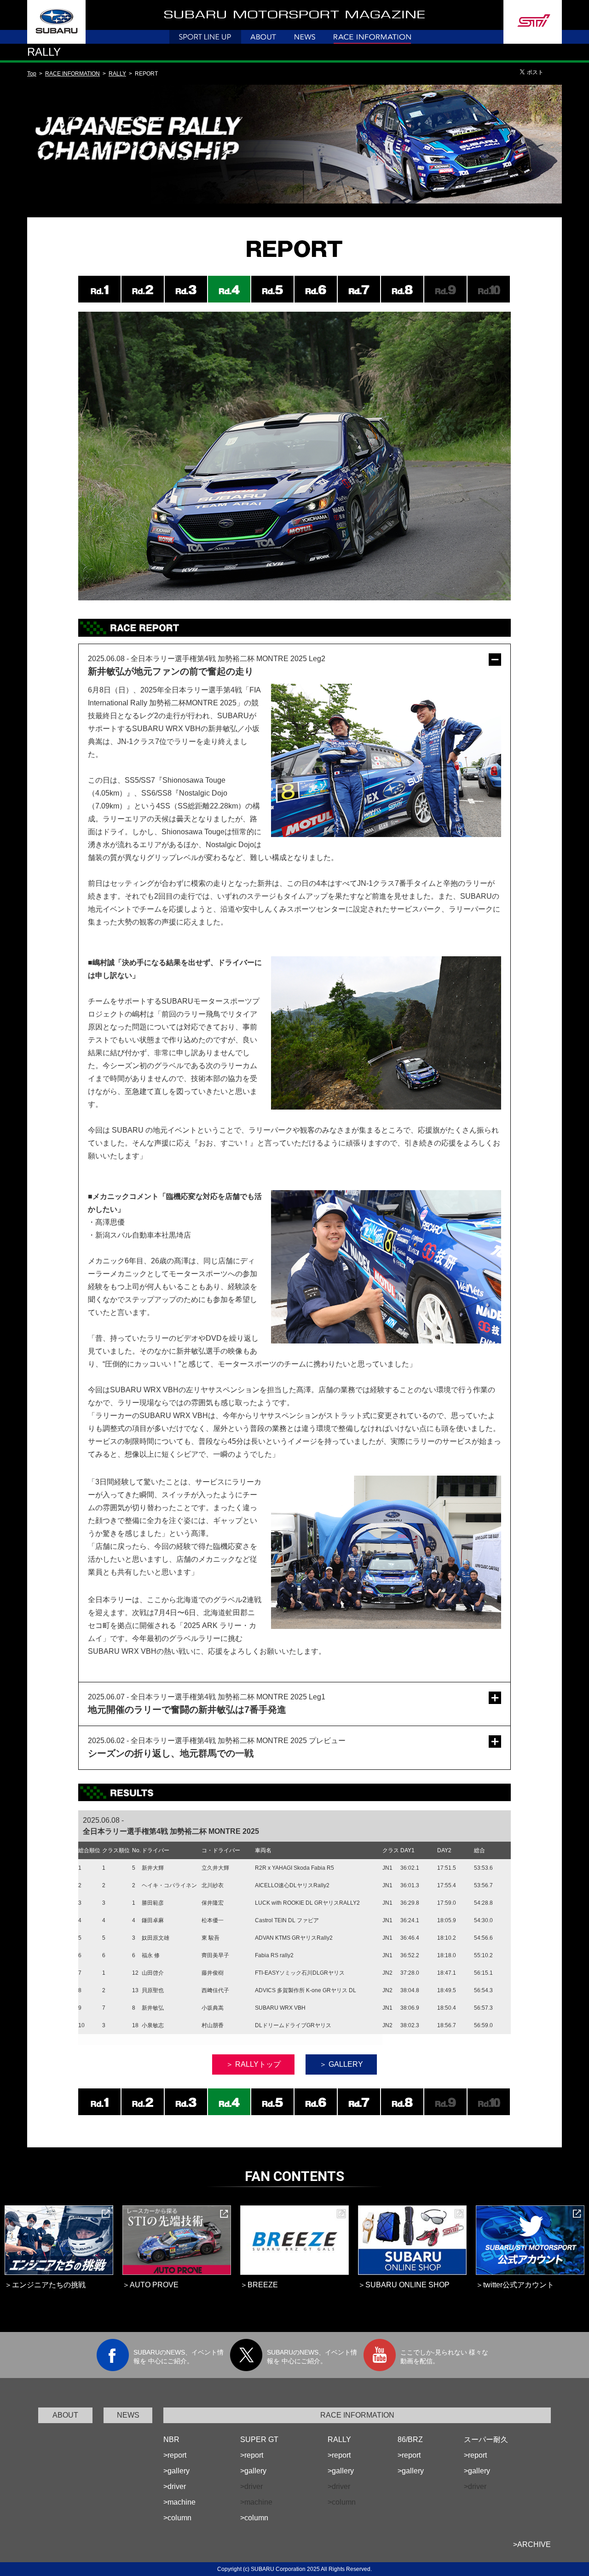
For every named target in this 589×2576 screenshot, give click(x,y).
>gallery (176, 2471)
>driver (175, 2486)
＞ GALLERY (341, 2064)
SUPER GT (259, 2439)
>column (177, 2518)
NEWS (128, 2415)
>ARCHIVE (532, 2544)
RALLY (117, 74)
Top (32, 74)
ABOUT (65, 2415)
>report (175, 2455)
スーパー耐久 (486, 2439)
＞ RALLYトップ (253, 2064)
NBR (171, 2439)
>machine (179, 2502)
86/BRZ (410, 2439)
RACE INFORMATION (72, 74)
